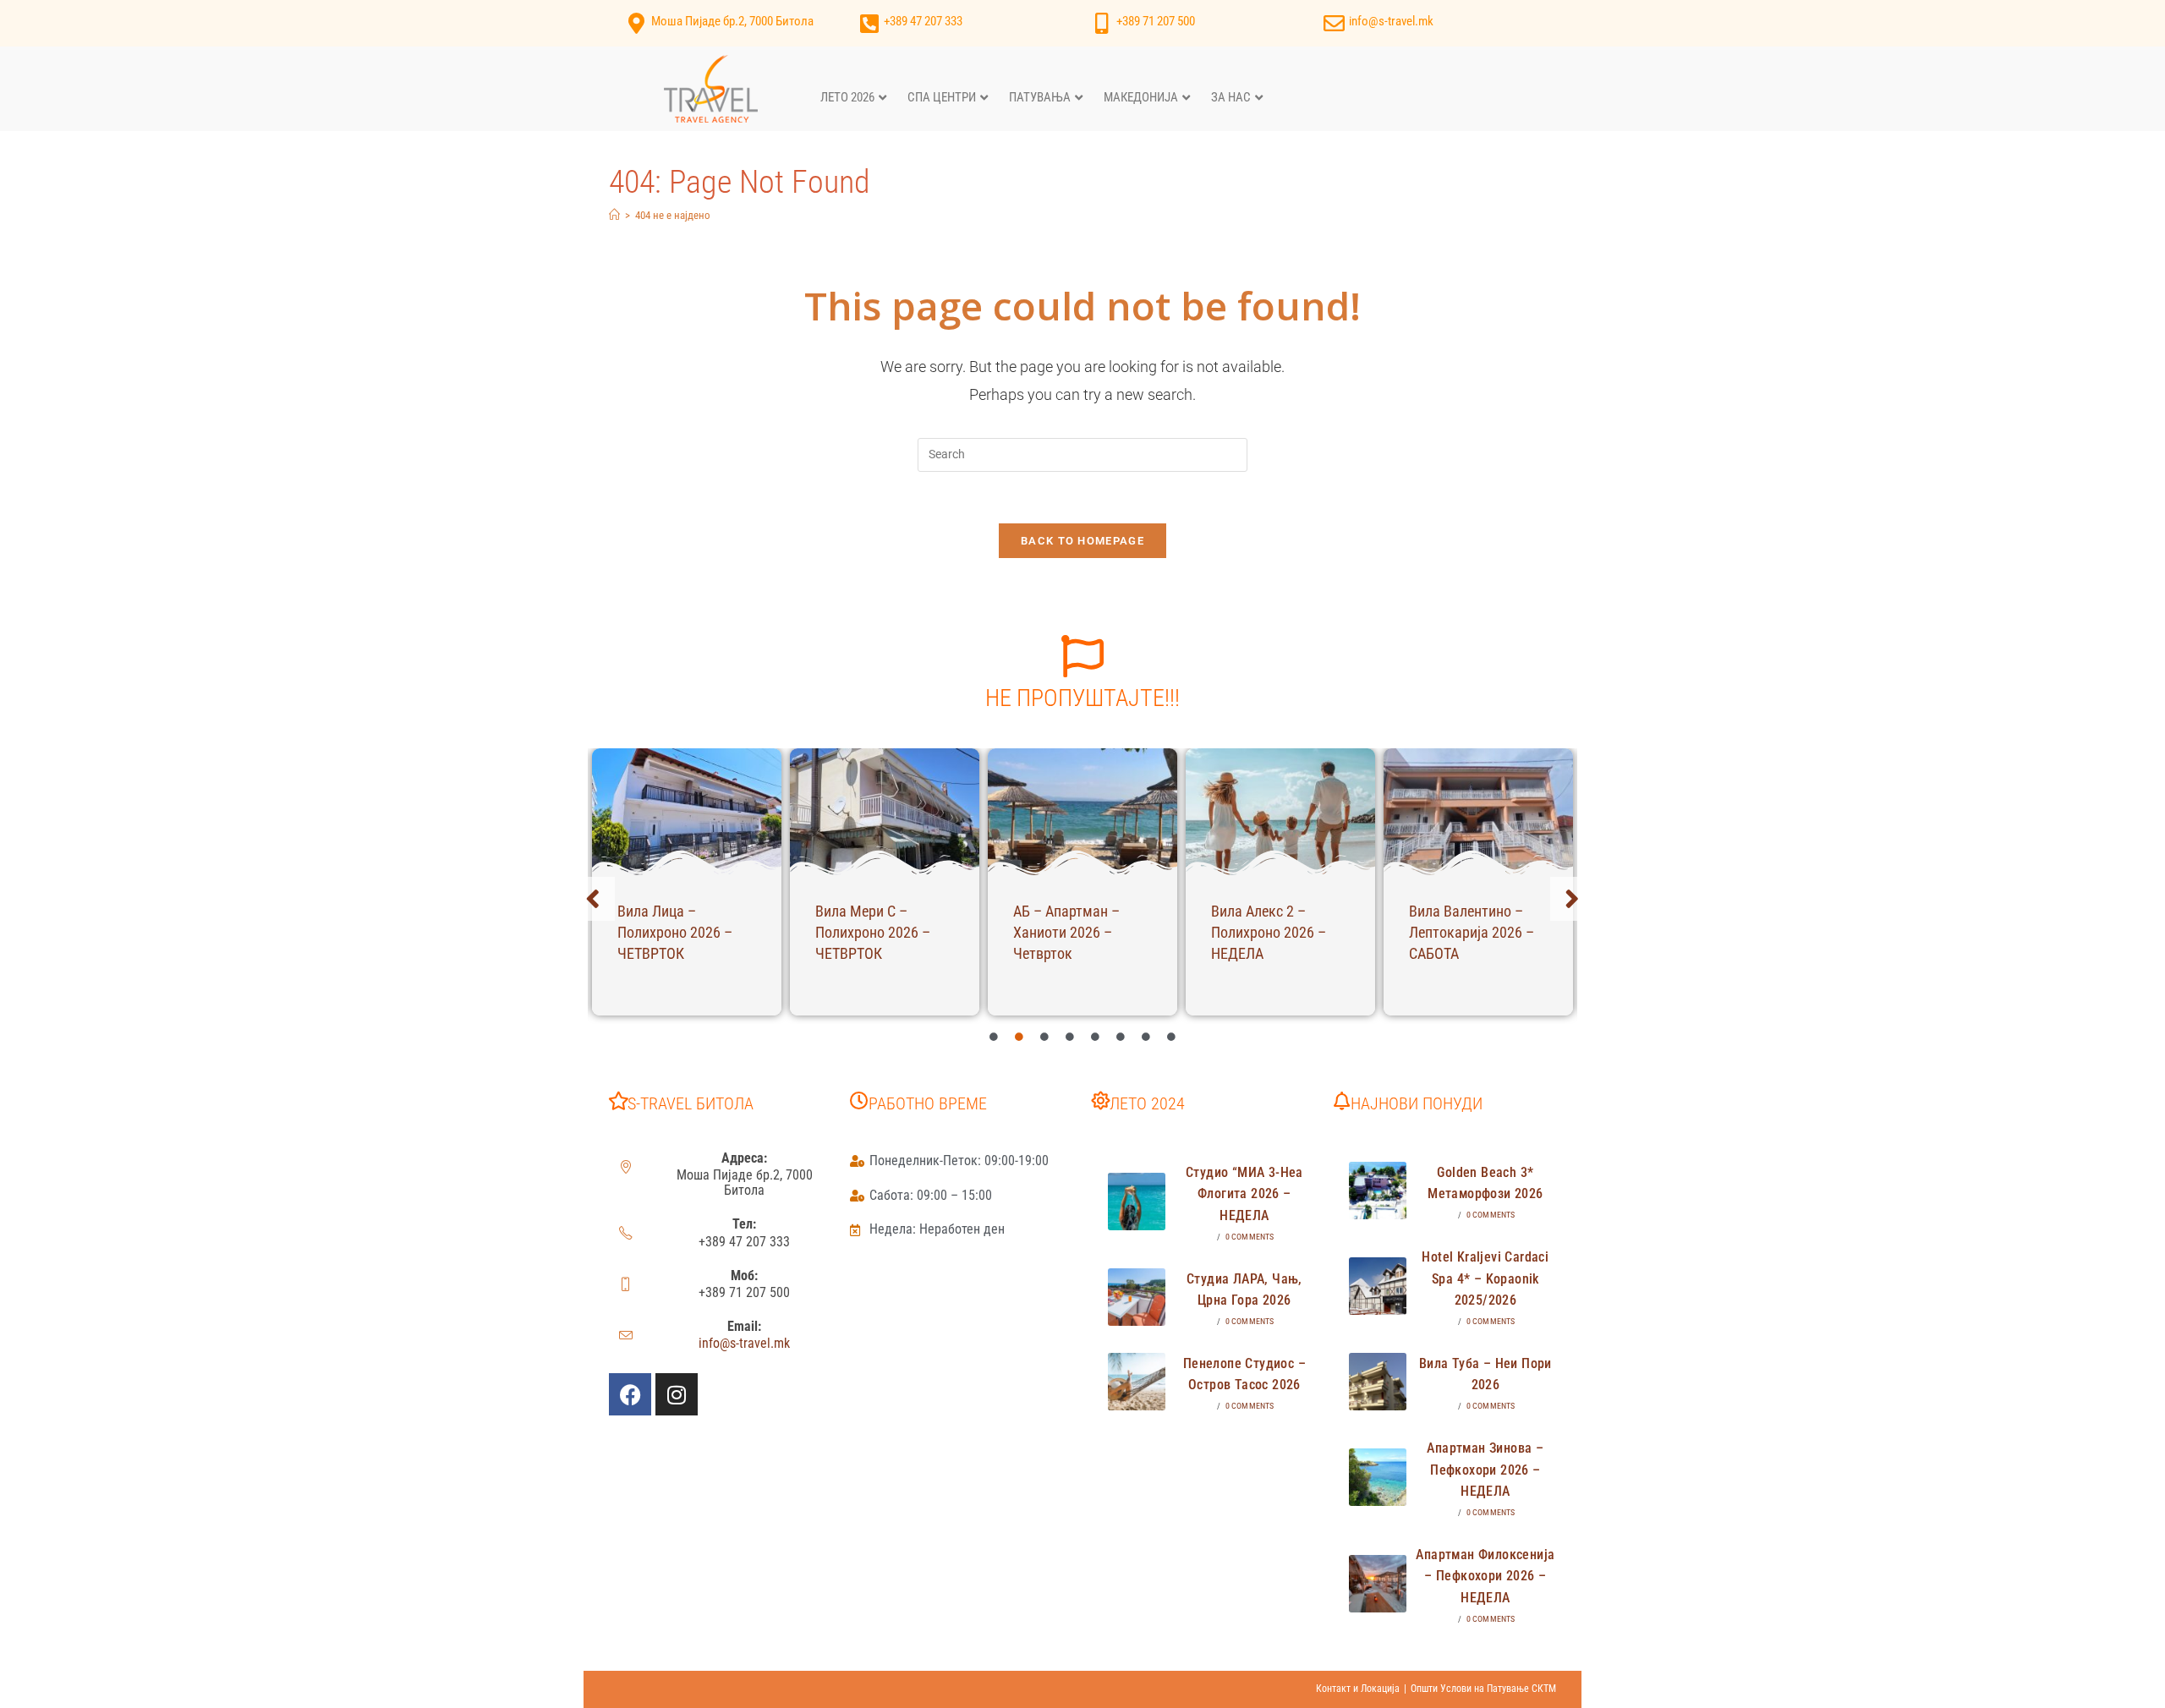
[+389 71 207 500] (1102, 23)
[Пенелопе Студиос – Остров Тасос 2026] (1137, 1382)
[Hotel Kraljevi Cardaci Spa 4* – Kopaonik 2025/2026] (1378, 1286)
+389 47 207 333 (923, 21)
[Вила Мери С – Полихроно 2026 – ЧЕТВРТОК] (885, 812)
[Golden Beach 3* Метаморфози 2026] (1378, 1191)
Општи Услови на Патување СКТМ (1483, 1689)
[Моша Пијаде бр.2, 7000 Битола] (636, 23)
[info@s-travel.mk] (1334, 23)
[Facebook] (630, 1394)
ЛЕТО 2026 (847, 97)
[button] (593, 899)
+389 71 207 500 (1156, 21)
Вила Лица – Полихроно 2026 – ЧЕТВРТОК (675, 932)
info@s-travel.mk (1391, 21)
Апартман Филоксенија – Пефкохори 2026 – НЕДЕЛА (1485, 1576)
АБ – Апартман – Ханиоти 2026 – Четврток (1066, 932)
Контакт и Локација (1358, 1689)
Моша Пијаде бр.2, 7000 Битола (732, 21)
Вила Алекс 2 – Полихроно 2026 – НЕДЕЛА (1269, 932)
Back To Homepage (1082, 541)
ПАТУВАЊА (1040, 97)
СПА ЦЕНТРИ (942, 97)
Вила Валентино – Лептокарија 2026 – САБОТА (1472, 932)
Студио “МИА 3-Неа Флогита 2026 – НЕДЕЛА (1244, 1194)
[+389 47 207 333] (869, 23)
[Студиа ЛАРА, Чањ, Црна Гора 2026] (1137, 1297)
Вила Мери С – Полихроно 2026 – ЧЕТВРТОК (873, 932)
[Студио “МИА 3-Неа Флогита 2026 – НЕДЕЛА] (1137, 1202)
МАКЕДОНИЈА (1141, 97)
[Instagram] (677, 1394)
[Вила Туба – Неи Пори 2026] (1378, 1382)
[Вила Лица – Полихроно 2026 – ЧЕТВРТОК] (687, 812)
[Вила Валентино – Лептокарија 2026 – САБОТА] (1478, 812)
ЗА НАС (1231, 97)
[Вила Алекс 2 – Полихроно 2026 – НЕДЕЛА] (1280, 812)
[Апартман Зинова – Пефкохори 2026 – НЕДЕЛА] (1378, 1477)
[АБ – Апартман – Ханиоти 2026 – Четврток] (1082, 812)
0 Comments (1250, 1237)
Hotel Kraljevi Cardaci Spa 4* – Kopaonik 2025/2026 (1485, 1278)
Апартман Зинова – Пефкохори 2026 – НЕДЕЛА (1485, 1470)
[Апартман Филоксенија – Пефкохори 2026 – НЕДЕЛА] (1378, 1584)
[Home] (614, 215)
